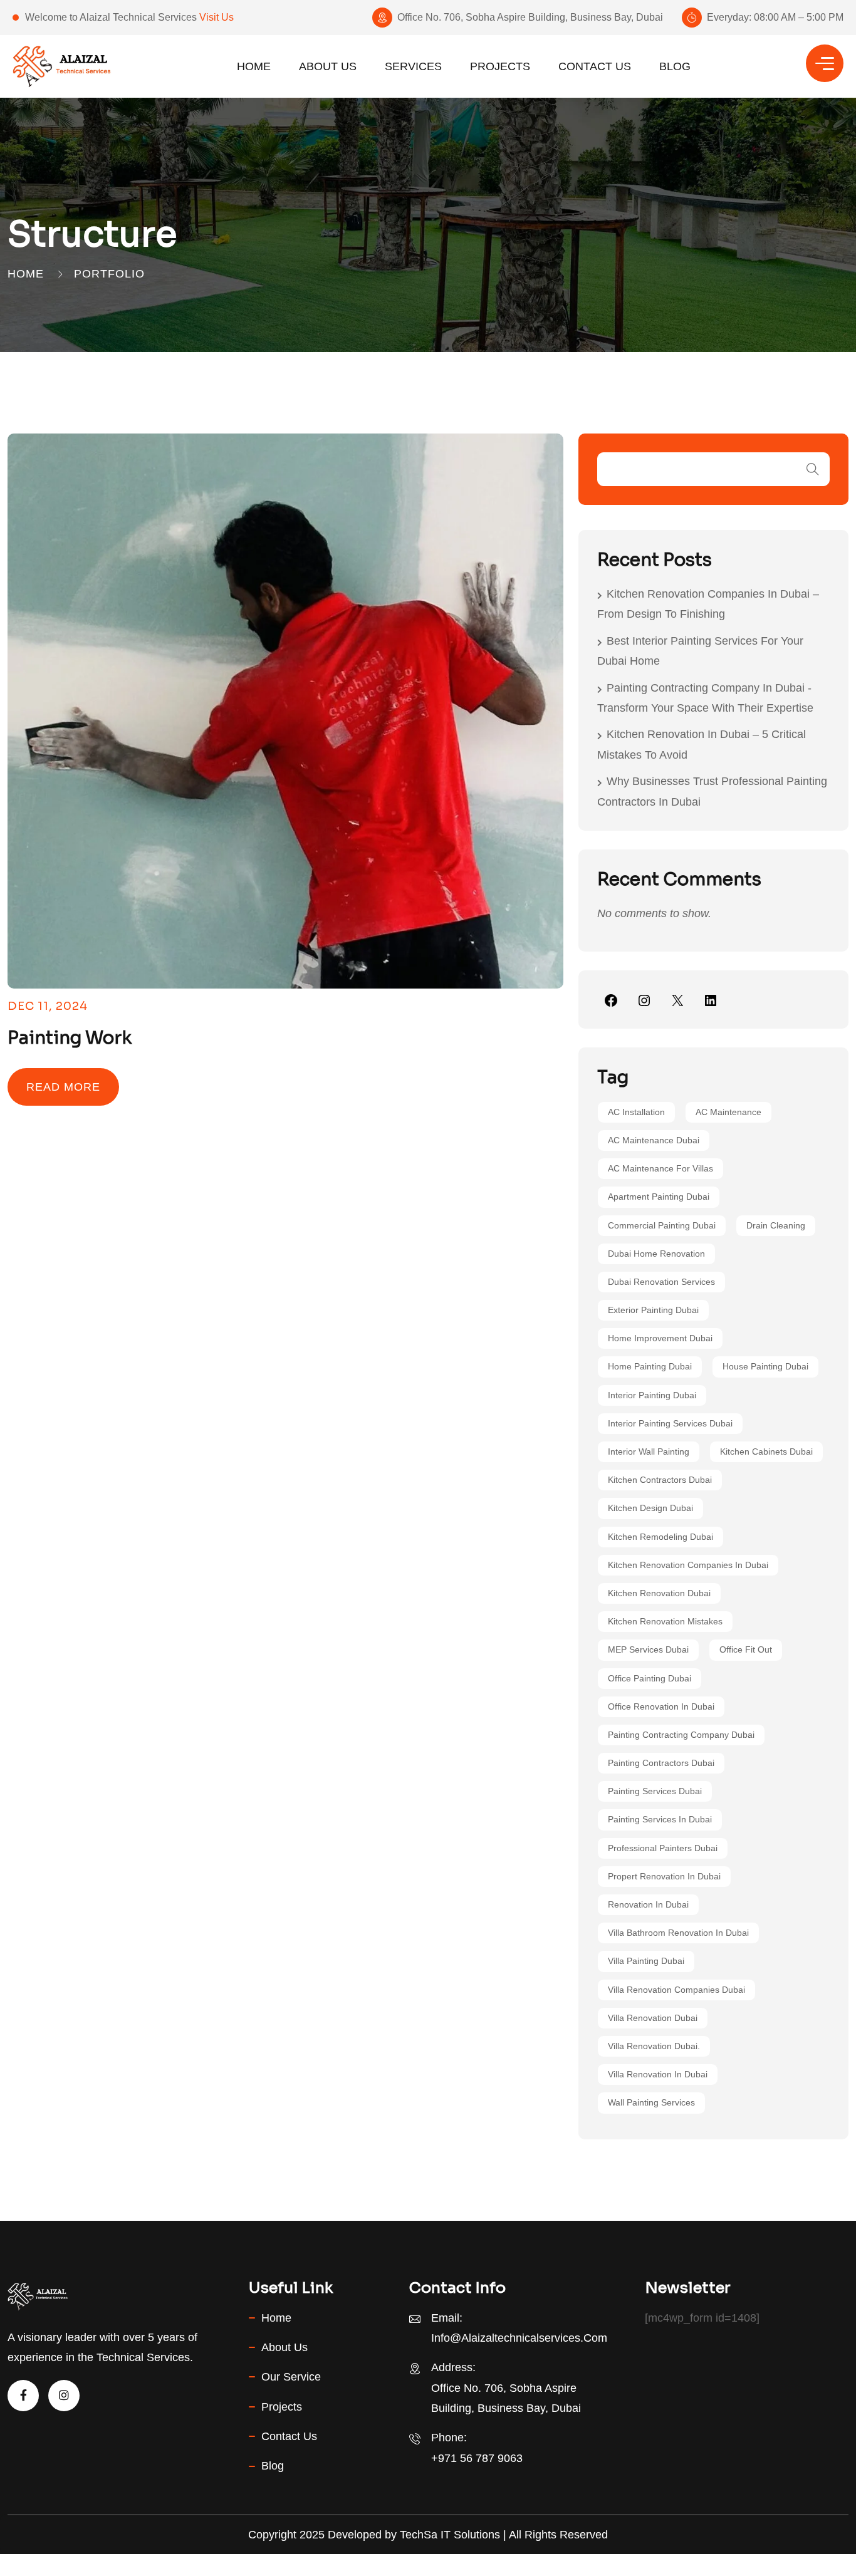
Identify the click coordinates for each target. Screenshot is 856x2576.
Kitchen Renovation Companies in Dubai (688, 1565)
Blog (675, 66)
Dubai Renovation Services (661, 1282)
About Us (328, 66)
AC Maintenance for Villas (660, 1168)
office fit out (746, 1649)
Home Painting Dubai (650, 1366)
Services (413, 66)
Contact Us (595, 66)
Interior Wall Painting (649, 1452)
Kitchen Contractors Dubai (660, 1480)
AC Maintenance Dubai (654, 1140)
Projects (500, 66)
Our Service (291, 2377)
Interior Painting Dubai (652, 1395)
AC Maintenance (728, 1112)
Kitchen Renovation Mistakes (665, 1621)
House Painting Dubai (765, 1366)
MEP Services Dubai (648, 1649)
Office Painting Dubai (650, 1678)
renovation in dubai (648, 1904)
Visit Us (217, 17)
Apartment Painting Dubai (659, 1197)
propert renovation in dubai (664, 1876)
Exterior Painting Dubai (653, 1310)
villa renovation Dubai (653, 2018)
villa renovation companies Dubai (676, 1990)
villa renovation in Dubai (658, 2074)
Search (813, 469)
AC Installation (636, 1112)
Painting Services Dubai (655, 1791)
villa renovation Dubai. (654, 2046)
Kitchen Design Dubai (650, 1508)
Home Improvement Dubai (660, 1338)
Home (254, 66)
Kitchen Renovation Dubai (659, 1593)
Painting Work (70, 1038)
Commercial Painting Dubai (662, 1225)
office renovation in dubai (661, 1706)
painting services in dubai (660, 1819)
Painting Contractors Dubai (661, 1763)
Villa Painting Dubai (646, 1961)
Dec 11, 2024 (48, 1006)
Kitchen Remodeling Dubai (660, 1537)
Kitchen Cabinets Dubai (766, 1452)
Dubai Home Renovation (656, 1254)
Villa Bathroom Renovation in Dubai (678, 1933)
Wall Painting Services (651, 2102)
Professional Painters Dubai (663, 1848)
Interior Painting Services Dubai (670, 1423)
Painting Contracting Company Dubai (681, 1735)
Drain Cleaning (776, 1225)
